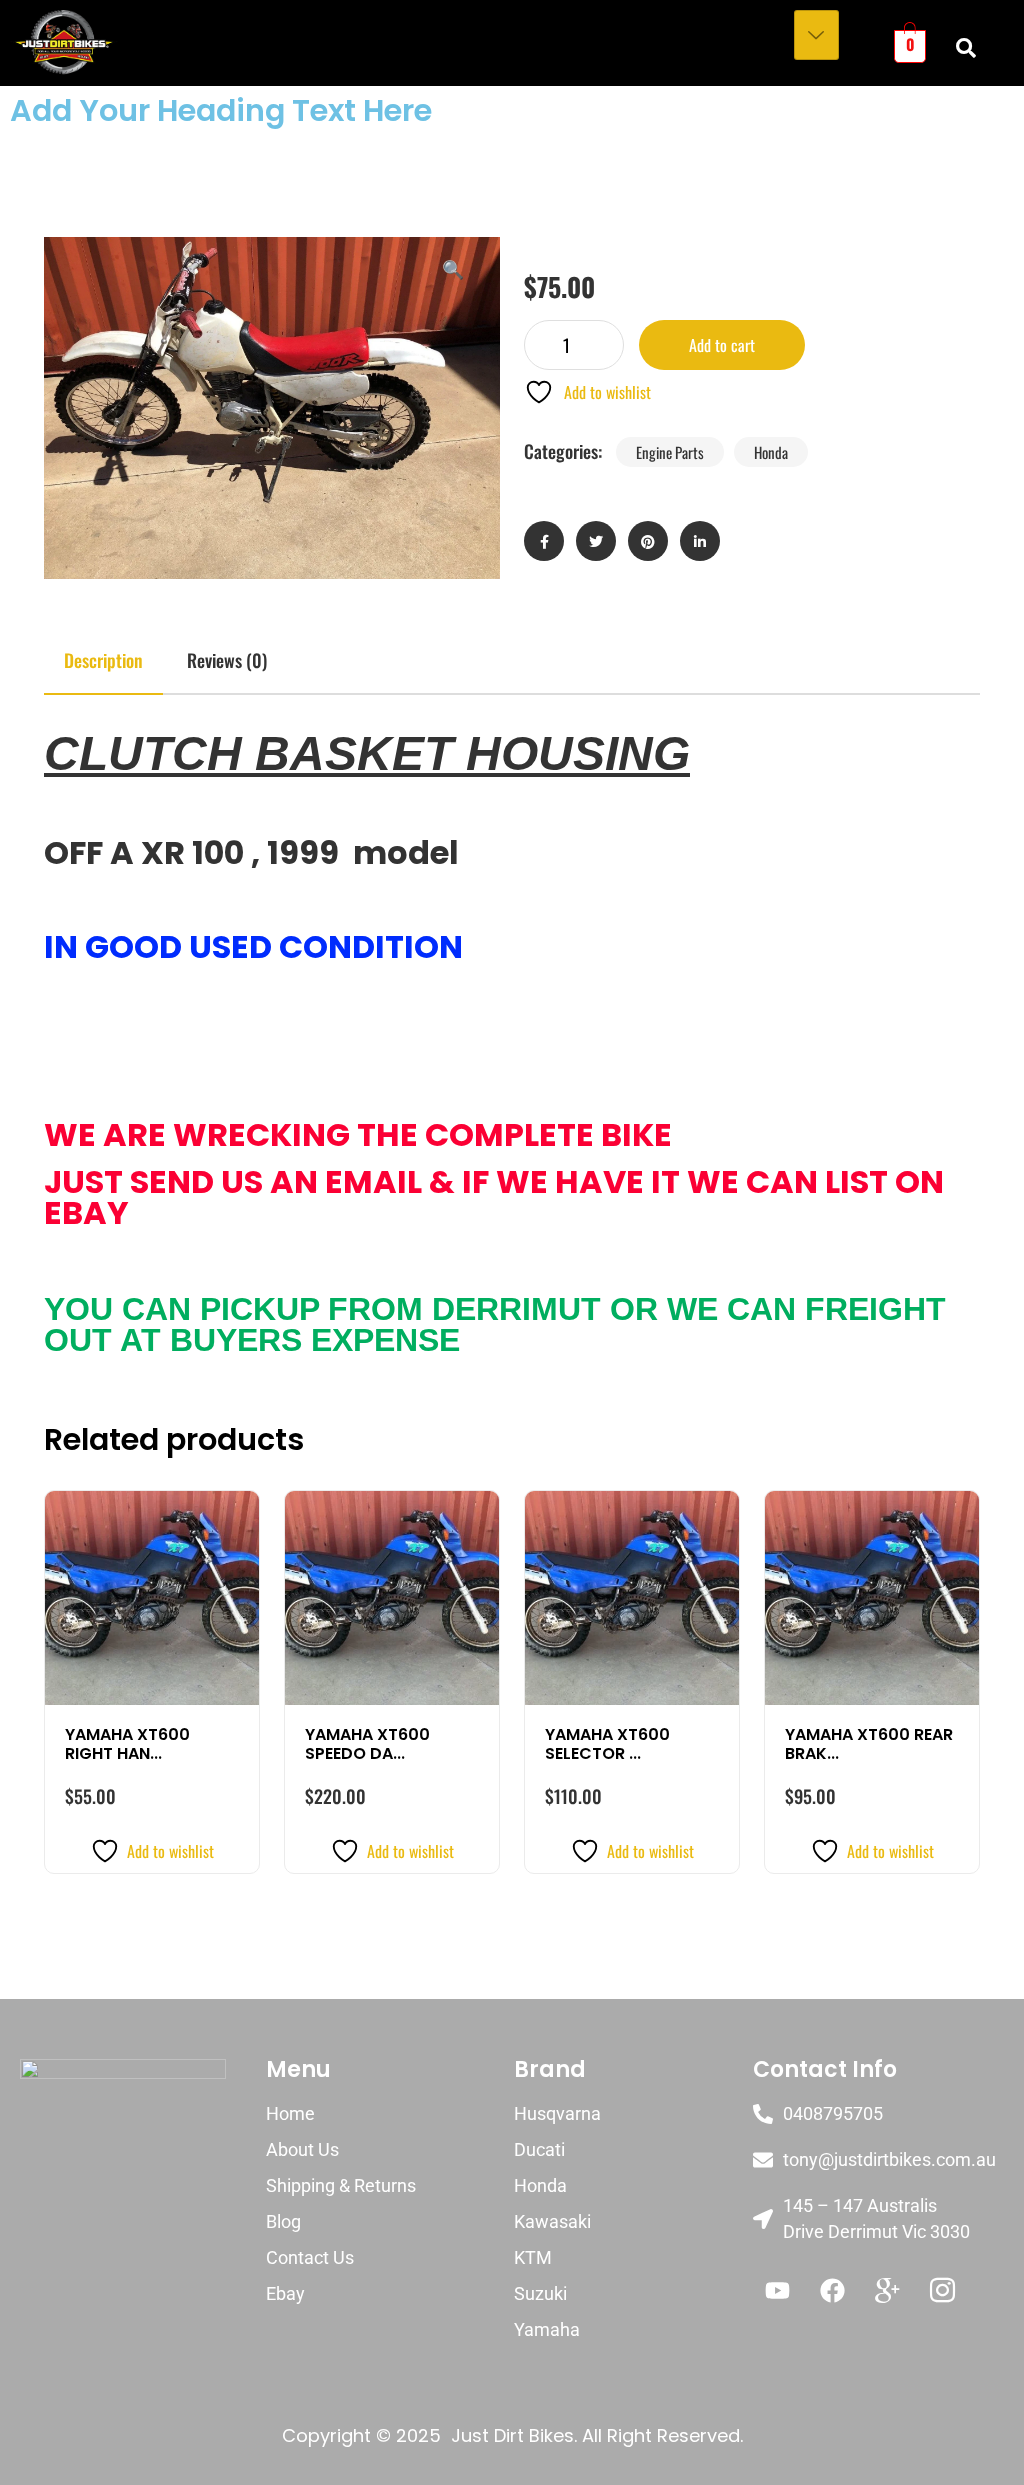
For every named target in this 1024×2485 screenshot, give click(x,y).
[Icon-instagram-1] (943, 2290)
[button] (453, 268)
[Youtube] (778, 2290)
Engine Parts (670, 452)
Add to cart (722, 345)
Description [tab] (103, 660)
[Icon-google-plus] (888, 2290)
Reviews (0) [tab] (227, 660)
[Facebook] (833, 2290)
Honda (771, 452)
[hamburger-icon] (816, 35)
